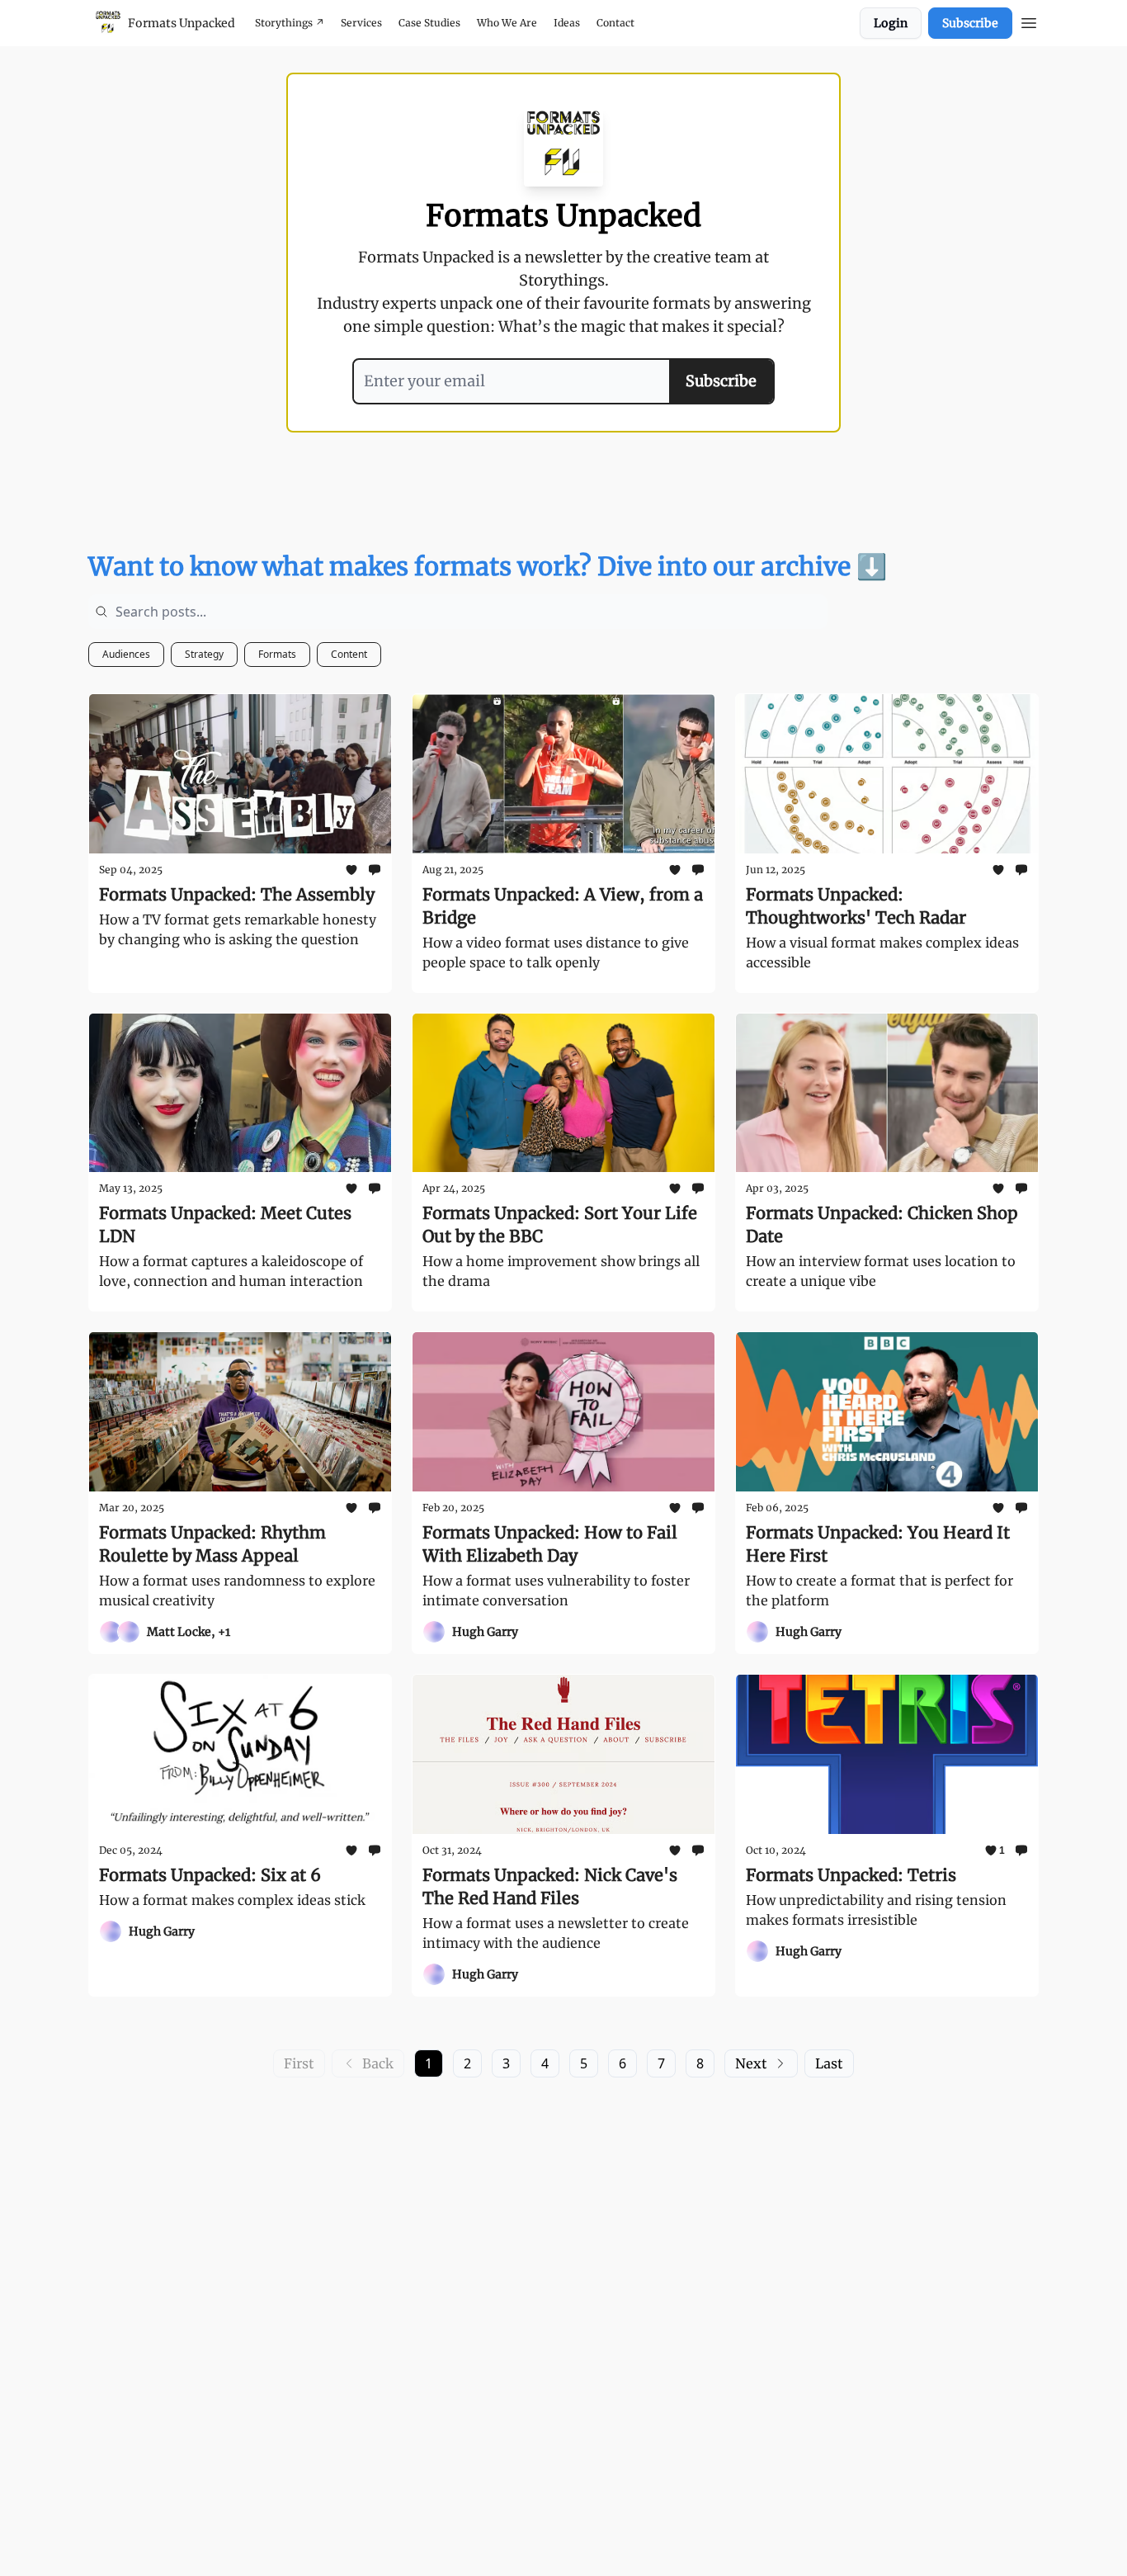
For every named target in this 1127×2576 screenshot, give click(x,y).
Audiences (126, 654)
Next (751, 2063)
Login (891, 23)
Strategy (204, 654)
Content (349, 654)
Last (829, 2063)
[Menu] (1029, 21)
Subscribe (970, 23)
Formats (277, 654)
